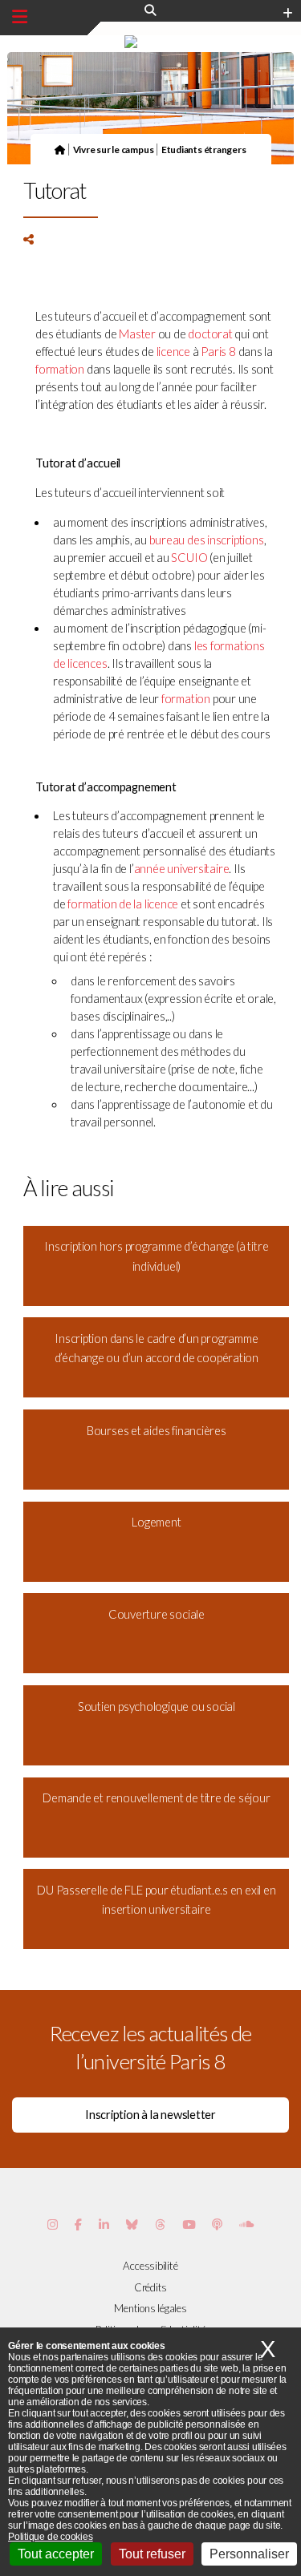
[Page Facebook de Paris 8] (78, 2224)
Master (137, 334)
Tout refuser (152, 2554)
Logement (156, 1522)
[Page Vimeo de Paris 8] (104, 2224)
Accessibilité (150, 2266)
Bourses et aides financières (157, 1431)
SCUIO (189, 558)
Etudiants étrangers (204, 149)
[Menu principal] (20, 17)
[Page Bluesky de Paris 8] (132, 2224)
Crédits (150, 2287)
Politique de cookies (51, 2537)
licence (173, 352)
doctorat (210, 334)
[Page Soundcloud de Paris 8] (246, 2224)
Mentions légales (150, 2308)
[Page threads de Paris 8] (160, 2224)
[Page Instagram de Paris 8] (53, 2224)
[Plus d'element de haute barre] (288, 14)
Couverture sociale (157, 1614)
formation (60, 369)
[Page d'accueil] (60, 149)
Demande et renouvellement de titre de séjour (156, 1798)
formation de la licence (123, 904)
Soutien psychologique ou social (157, 1707)
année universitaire (182, 869)
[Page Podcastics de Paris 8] (217, 2224)
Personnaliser (249, 2554)
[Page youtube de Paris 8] (189, 2224)
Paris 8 (218, 352)
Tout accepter (56, 2554)
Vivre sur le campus (114, 149)
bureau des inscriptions (207, 540)
